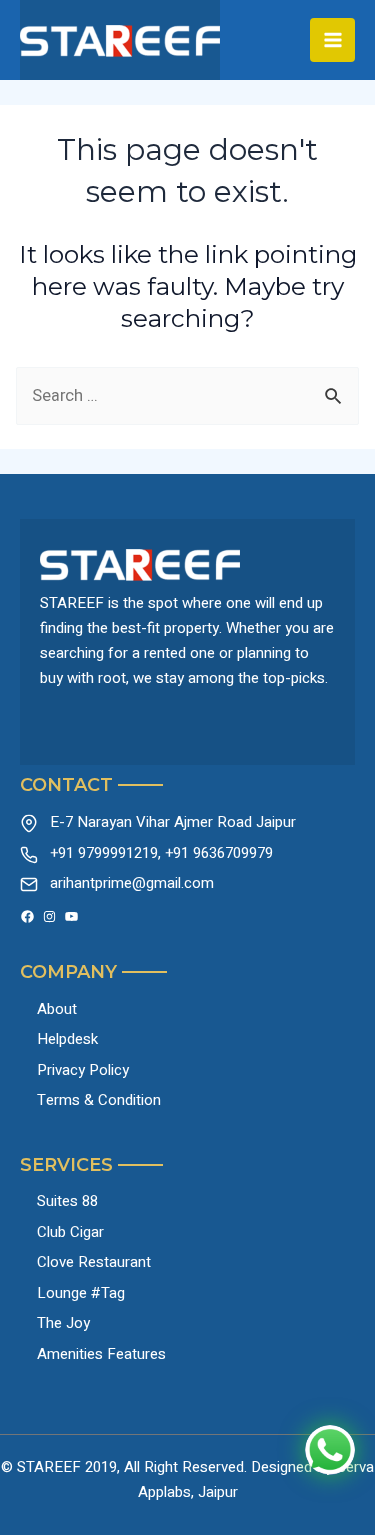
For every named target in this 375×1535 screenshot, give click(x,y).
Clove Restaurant (94, 1262)
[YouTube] (71, 916)
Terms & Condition (99, 1100)
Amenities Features (101, 1354)
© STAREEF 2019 (59, 1467)
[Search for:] (187, 396)
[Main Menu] (332, 40)
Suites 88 (67, 1201)
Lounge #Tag (81, 1293)
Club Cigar (70, 1232)
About (57, 1009)
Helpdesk (67, 1039)
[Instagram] (49, 916)
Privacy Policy (83, 1070)
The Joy (63, 1323)
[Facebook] (27, 916)
